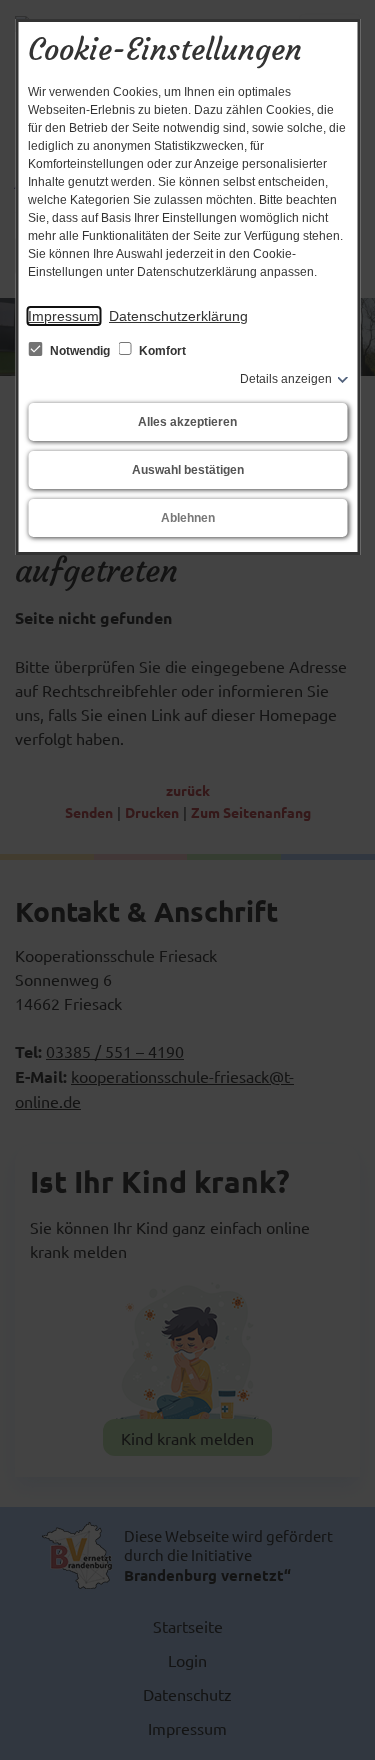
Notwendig (80, 351)
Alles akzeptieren (187, 422)
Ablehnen (188, 518)
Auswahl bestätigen (188, 470)
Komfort (161, 351)
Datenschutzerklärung (178, 316)
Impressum (63, 316)
